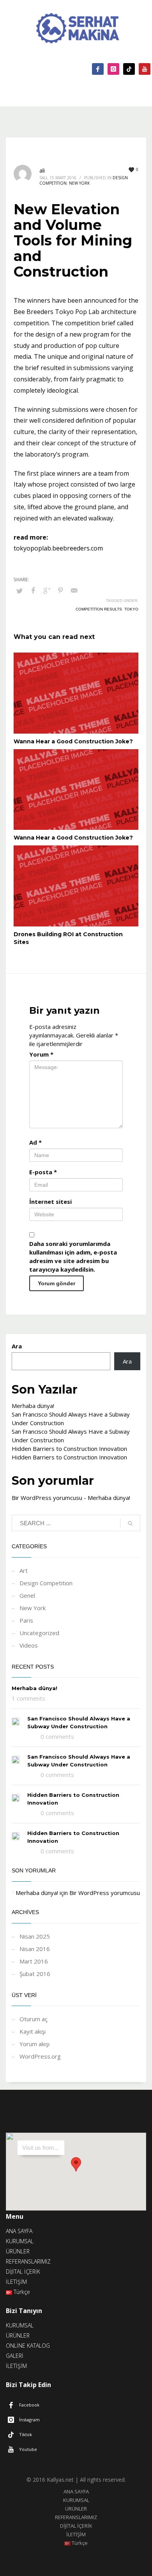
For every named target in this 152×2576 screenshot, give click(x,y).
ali (42, 170)
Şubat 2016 (35, 1974)
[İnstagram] (113, 69)
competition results (99, 609)
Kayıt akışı (33, 2031)
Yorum (41, 1054)
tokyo (131, 609)
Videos (29, 1645)
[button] (76, 2164)
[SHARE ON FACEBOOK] (33, 590)
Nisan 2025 (35, 1936)
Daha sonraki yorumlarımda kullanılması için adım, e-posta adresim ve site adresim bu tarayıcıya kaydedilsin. (73, 1256)
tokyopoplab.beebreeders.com (58, 548)
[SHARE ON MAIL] (74, 590)
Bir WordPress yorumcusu (47, 1498)
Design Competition (46, 1583)
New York (79, 183)
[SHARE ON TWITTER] (19, 591)
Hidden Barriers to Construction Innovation (69, 1449)
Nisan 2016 (35, 1949)
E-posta (43, 1172)
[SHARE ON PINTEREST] (60, 590)
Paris (26, 1620)
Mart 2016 (34, 1961)
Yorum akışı (34, 2044)
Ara (17, 1346)
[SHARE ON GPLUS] (47, 590)
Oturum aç (34, 2019)
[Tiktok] (129, 69)
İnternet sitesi (50, 1202)
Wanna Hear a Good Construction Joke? (73, 741)
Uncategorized (39, 1633)
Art (24, 1570)
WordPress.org (40, 2056)
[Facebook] (98, 69)
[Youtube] (145, 69)
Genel (27, 1595)
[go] (130, 1523)
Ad (35, 1142)
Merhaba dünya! (33, 1406)
